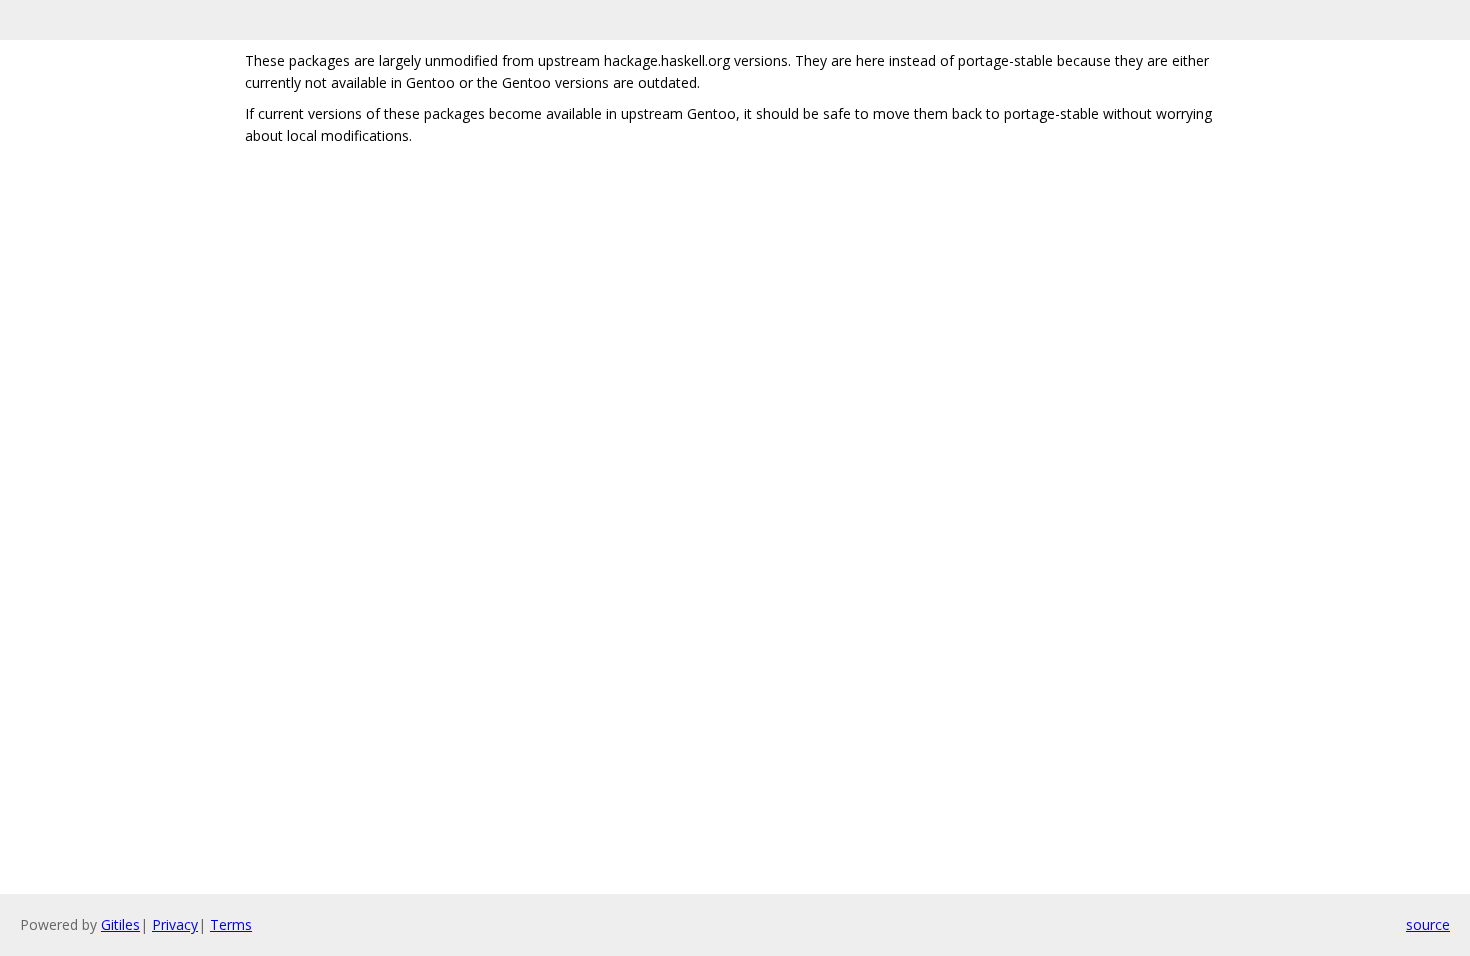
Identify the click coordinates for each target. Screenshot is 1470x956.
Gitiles (120, 924)
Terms (231, 924)
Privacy (175, 924)
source (1428, 924)
